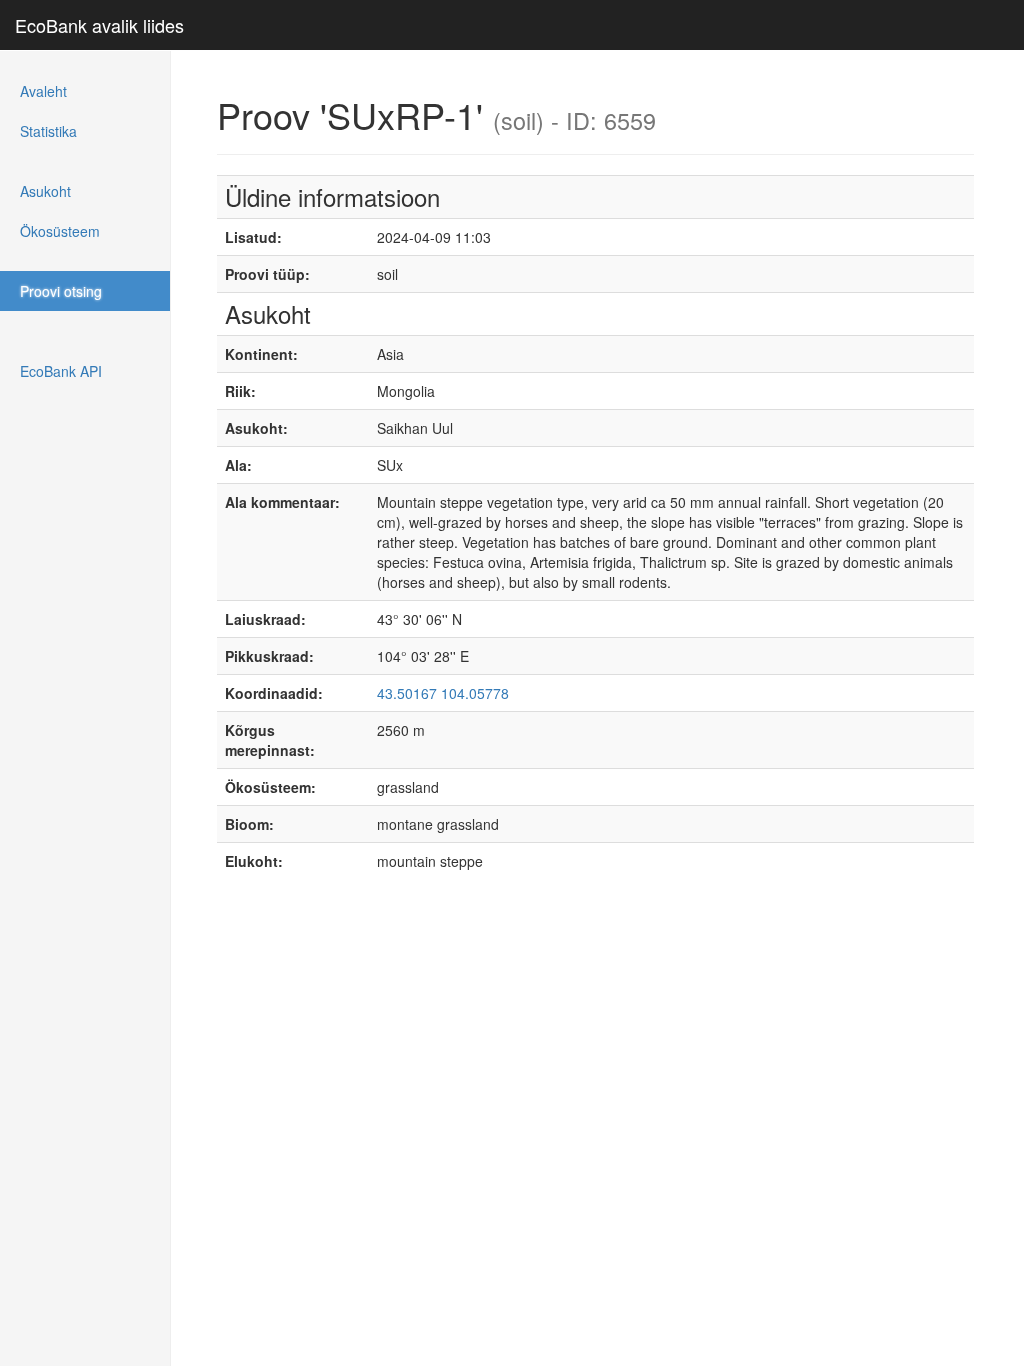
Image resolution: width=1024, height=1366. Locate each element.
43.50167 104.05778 (443, 693)
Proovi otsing (61, 291)
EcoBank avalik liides (99, 25)
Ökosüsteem (60, 231)
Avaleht (43, 91)
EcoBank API (61, 371)
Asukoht (45, 191)
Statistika (48, 131)
